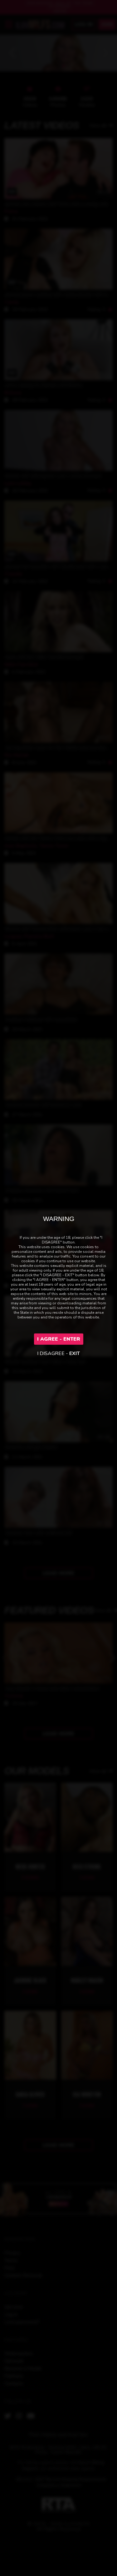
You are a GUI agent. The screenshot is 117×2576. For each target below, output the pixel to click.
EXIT (75, 1353)
